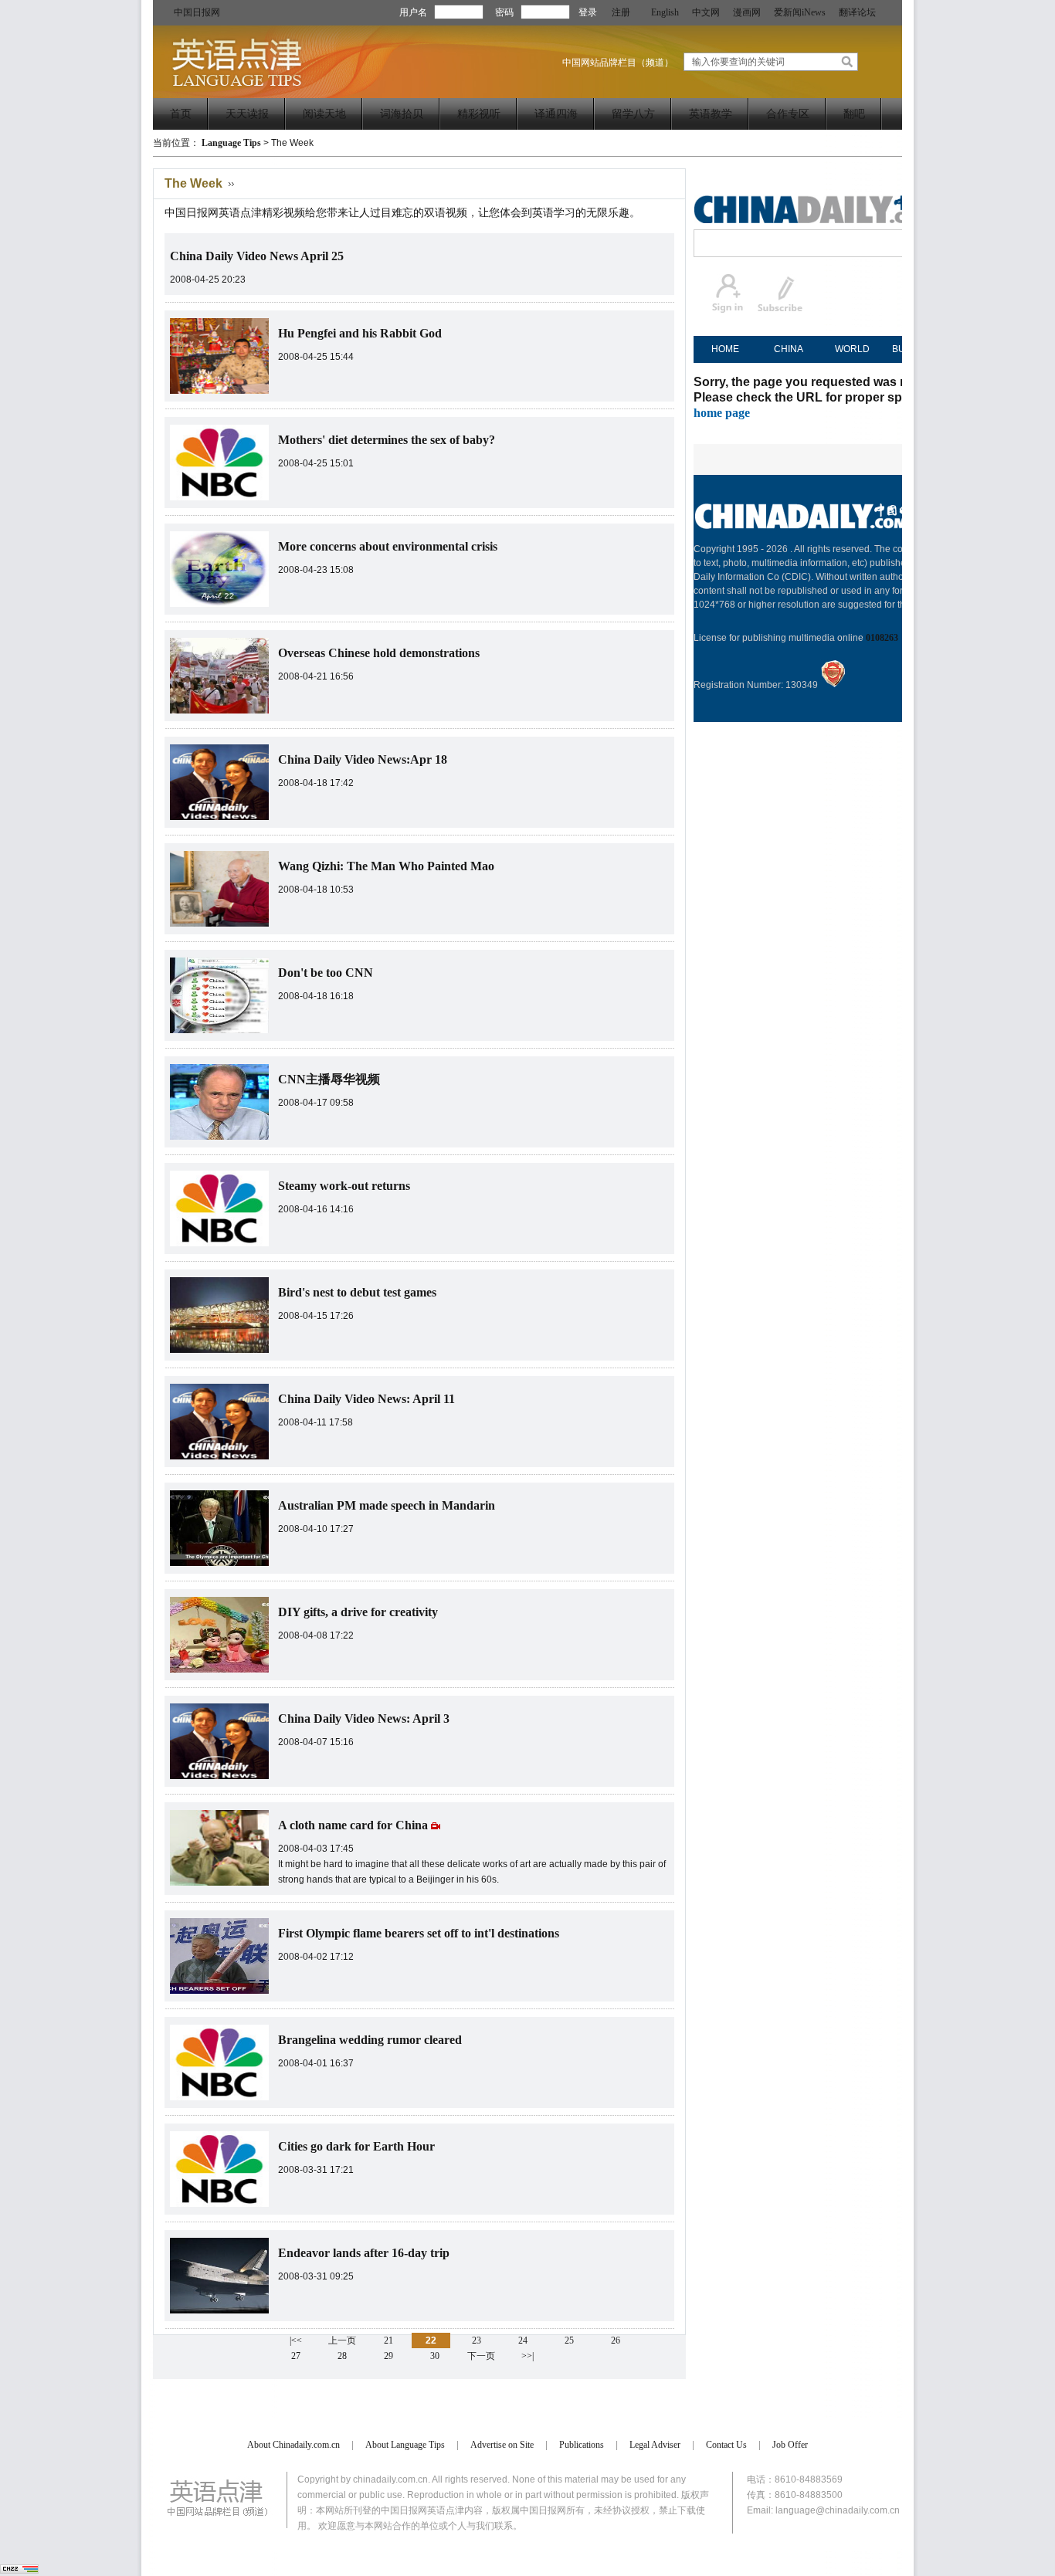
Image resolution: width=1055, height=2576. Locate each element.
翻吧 (854, 114)
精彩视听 (479, 114)
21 (388, 2340)
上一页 (342, 2340)
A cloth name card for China (354, 1825)
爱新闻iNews (800, 12)
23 (477, 2340)
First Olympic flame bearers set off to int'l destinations (419, 1933)
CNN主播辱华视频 (329, 1079)
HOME (725, 349)
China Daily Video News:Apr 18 (363, 759)
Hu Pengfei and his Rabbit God (360, 333)
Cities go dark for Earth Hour (356, 2146)
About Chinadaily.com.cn (293, 2445)
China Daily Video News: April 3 (364, 1718)
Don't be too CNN (326, 973)
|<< (296, 2340)
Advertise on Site (502, 2445)
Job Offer (790, 2445)
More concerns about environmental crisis (388, 546)
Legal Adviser (655, 2445)
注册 (621, 12)
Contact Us (726, 2445)
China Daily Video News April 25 (257, 256)
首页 (181, 114)
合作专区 (788, 114)
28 (342, 2356)
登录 (588, 12)
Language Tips (231, 143)
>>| (527, 2356)
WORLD (852, 349)
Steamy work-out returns (344, 1186)
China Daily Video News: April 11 (366, 1399)
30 (435, 2356)
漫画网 (747, 12)
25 (569, 2340)
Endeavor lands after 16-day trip (364, 2253)
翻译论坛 (857, 12)
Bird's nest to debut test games (357, 1292)
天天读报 (247, 114)
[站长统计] (19, 2571)
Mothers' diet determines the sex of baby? (387, 440)
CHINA (789, 349)
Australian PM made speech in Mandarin (387, 1505)
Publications (582, 2445)
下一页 (481, 2356)
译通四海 (556, 114)
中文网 (706, 12)
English (665, 12)
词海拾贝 (402, 114)
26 (616, 2340)
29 (388, 2356)
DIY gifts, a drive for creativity (358, 1612)
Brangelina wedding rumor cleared (370, 2040)
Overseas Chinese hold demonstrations (379, 653)
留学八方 (633, 114)
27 (296, 2356)
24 (523, 2340)
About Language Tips (405, 2445)
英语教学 (711, 114)
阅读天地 (324, 114)
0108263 (882, 638)
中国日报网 (197, 12)
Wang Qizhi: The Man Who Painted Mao (386, 866)
